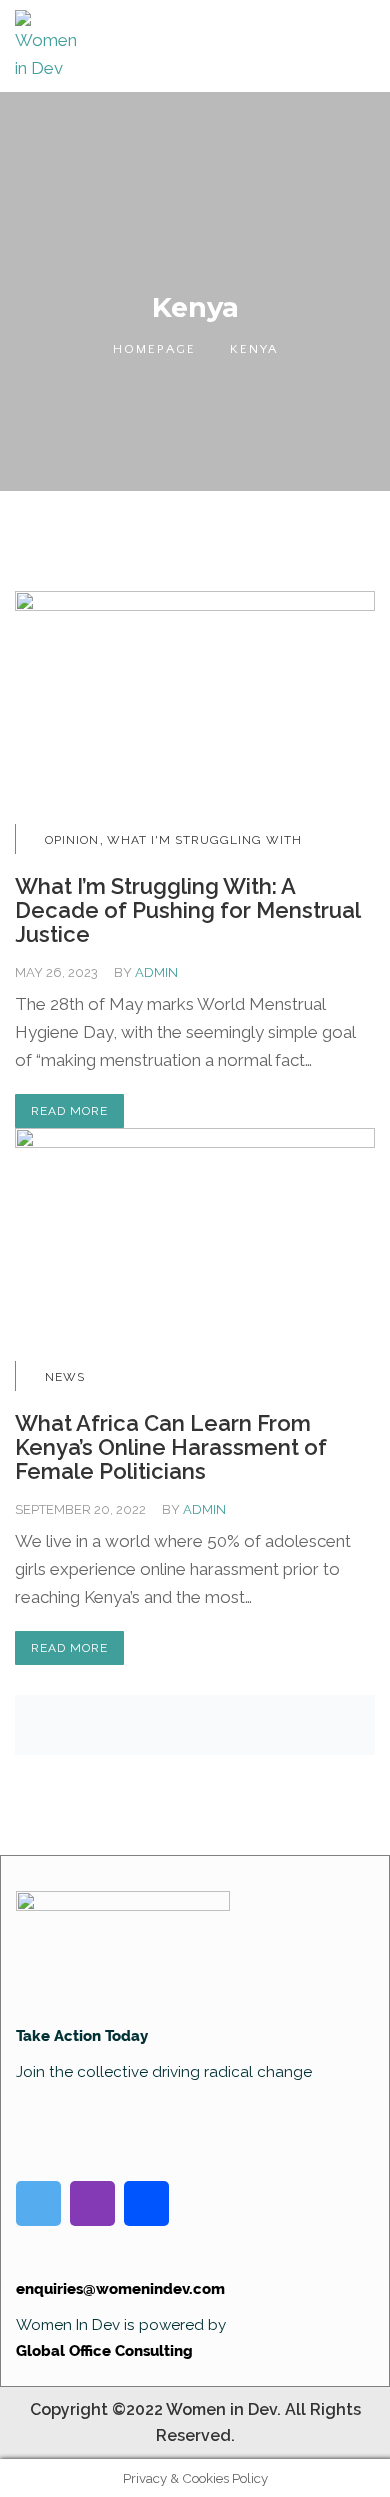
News (65, 1377)
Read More (69, 1111)
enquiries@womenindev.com (120, 2289)
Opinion (72, 840)
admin (156, 972)
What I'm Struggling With (204, 840)
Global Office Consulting (104, 2351)
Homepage (154, 349)
